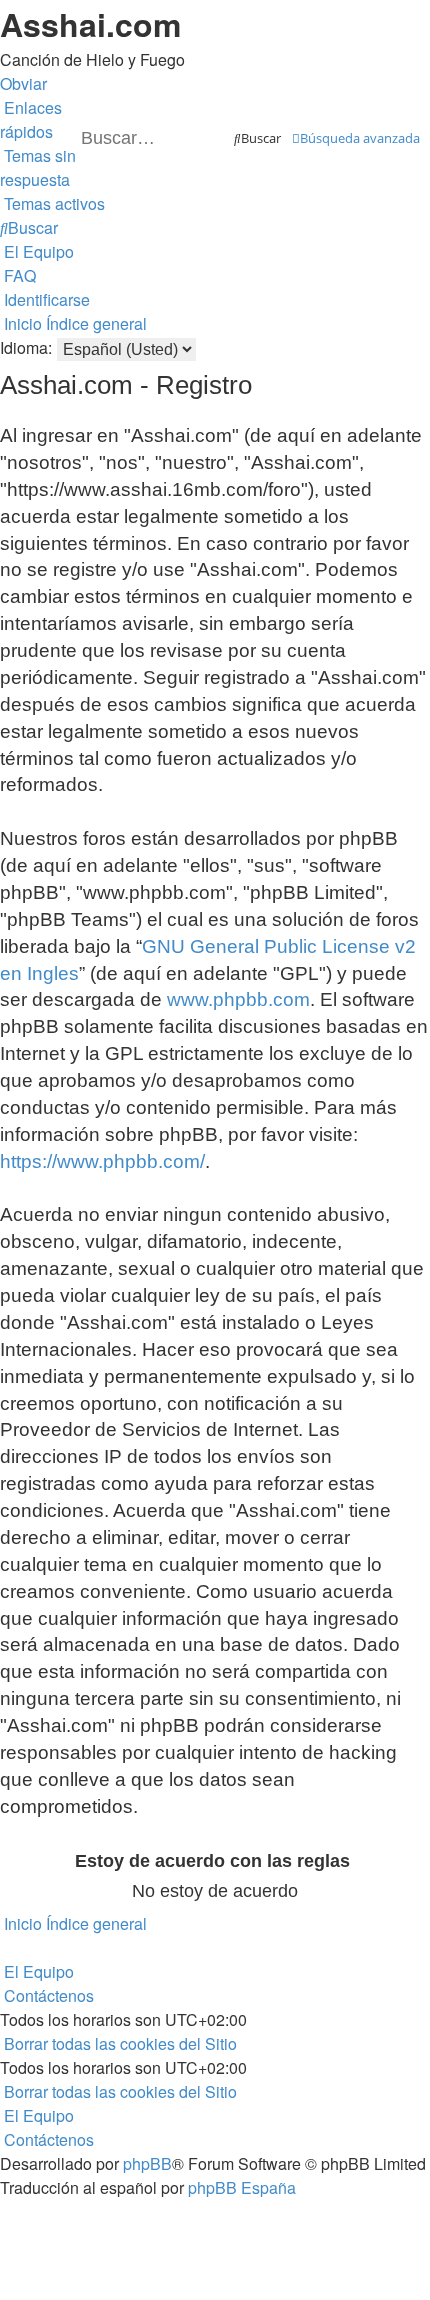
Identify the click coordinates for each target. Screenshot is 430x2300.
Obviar (23, 83)
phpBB (147, 2163)
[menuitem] (38, 167)
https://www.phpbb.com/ (102, 1161)
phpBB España (242, 2187)
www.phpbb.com (238, 999)
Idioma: (26, 347)
